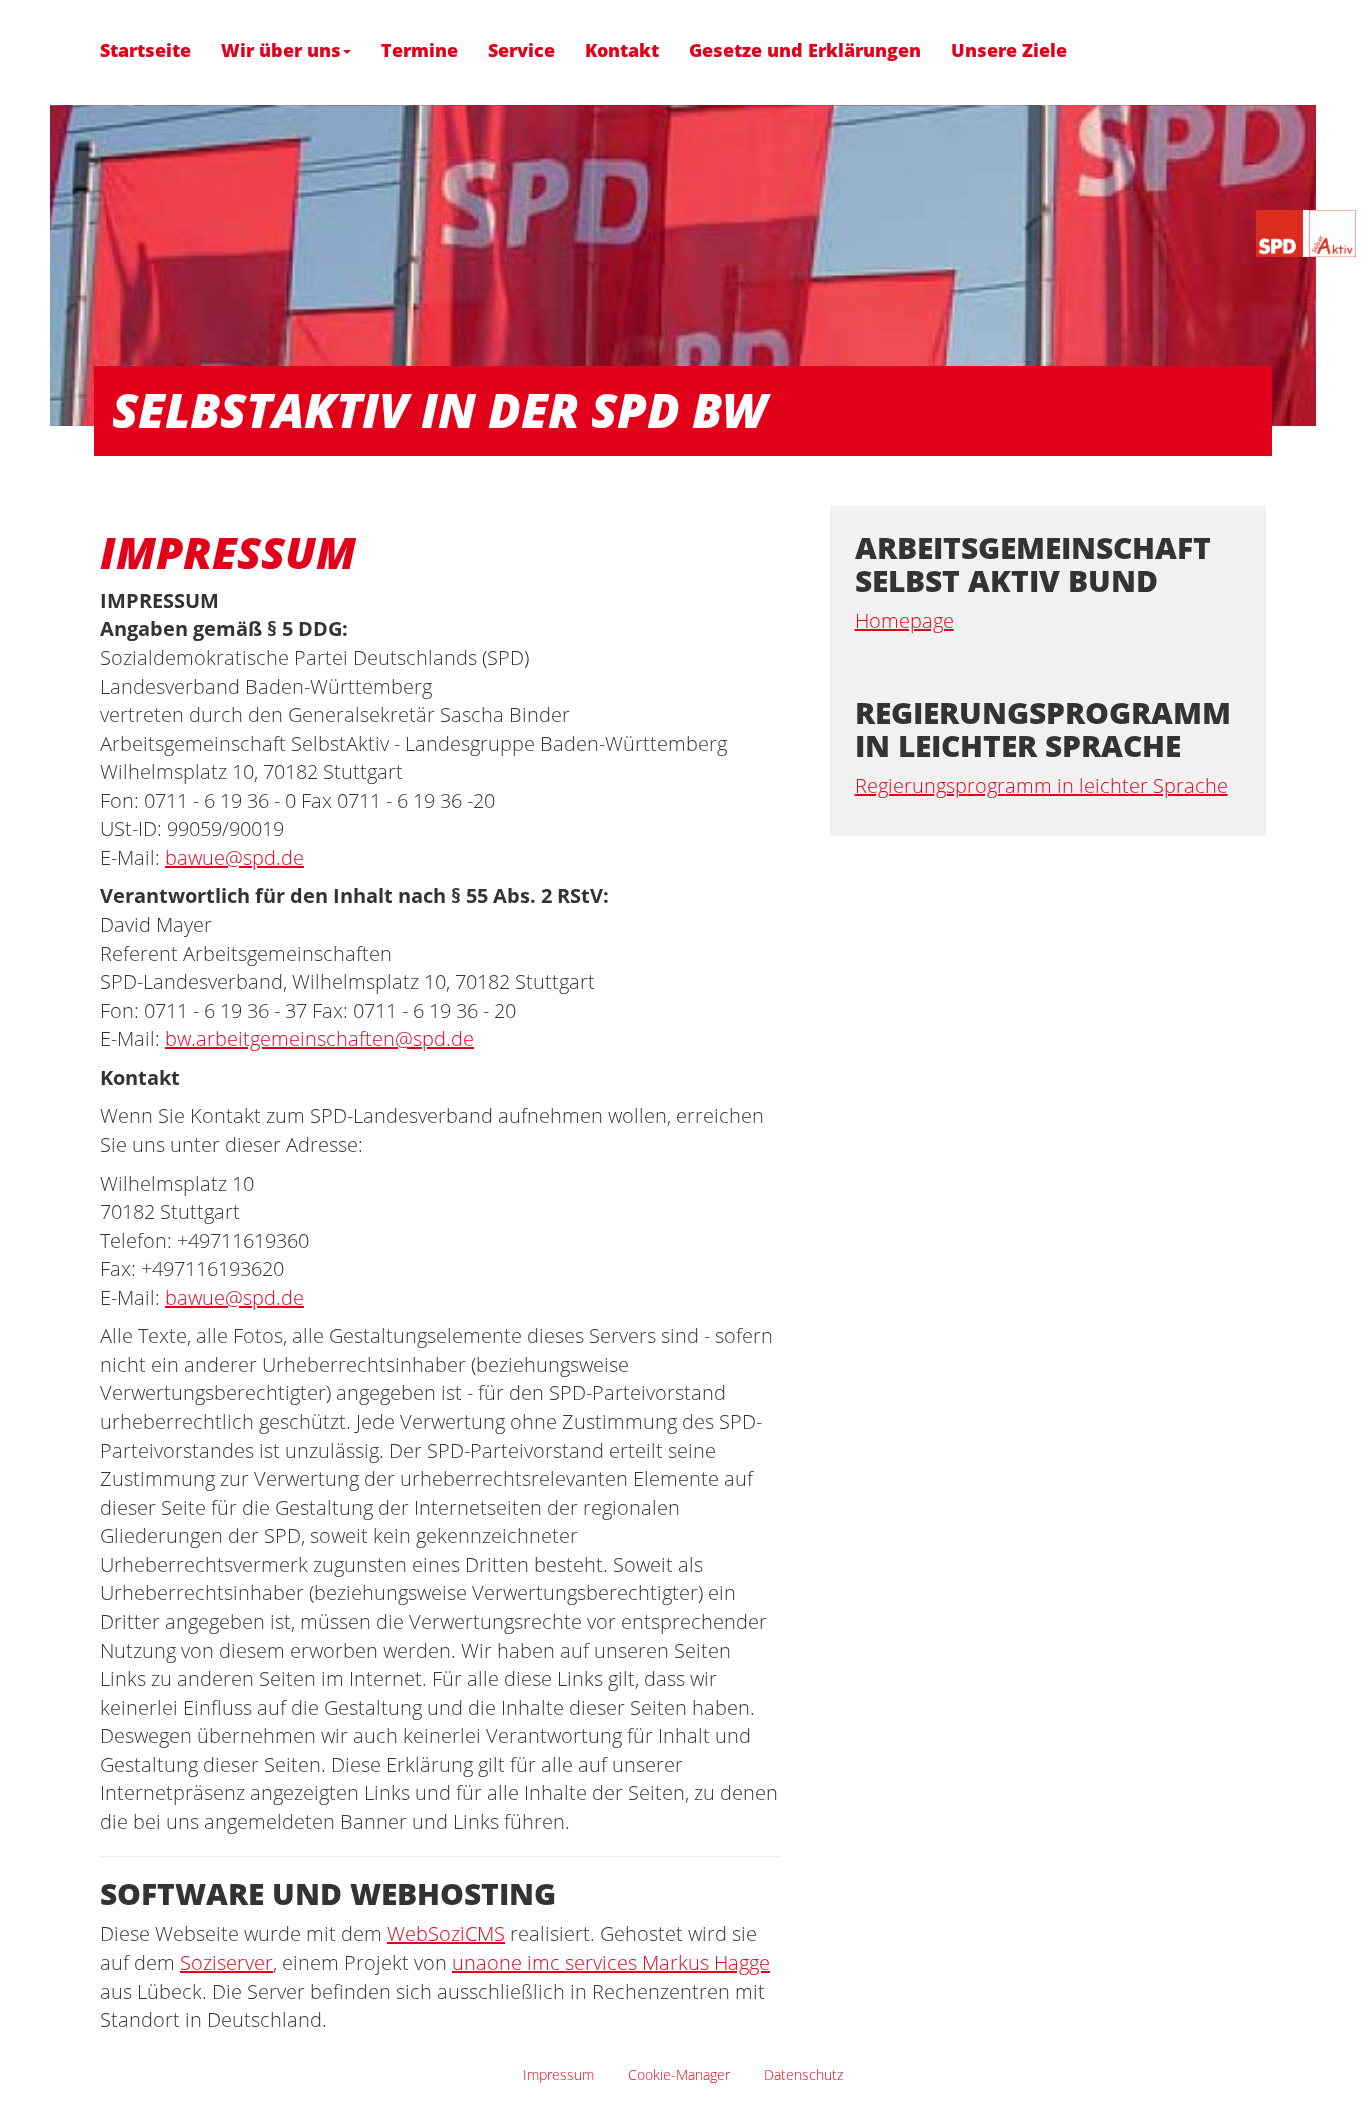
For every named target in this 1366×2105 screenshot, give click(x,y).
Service (521, 50)
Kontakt (622, 50)
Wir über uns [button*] (281, 50)
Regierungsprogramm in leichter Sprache (1041, 785)
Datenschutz (803, 2074)
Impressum (558, 2074)
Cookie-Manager (679, 2074)
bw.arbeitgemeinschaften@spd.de (319, 1038)
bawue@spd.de (234, 857)
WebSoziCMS (446, 1933)
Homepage (904, 620)
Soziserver (226, 1962)
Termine (419, 50)
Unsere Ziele (1009, 50)
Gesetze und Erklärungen (805, 50)
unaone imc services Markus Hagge (611, 1962)
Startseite (145, 50)
